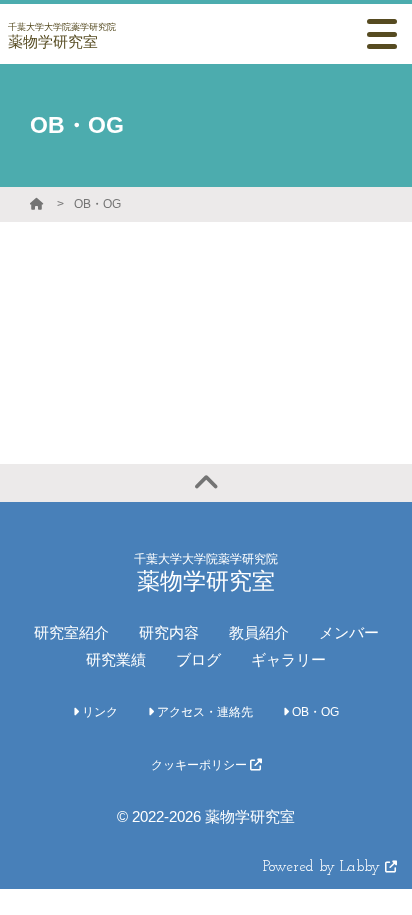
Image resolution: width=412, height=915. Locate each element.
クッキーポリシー (200, 765)
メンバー (349, 632)
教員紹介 (259, 632)
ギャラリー (288, 659)
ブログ (198, 659)
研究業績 (116, 659)
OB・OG (97, 204)
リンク (98, 712)
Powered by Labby (324, 867)
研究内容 (169, 632)
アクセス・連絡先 (203, 712)
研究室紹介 (71, 632)
